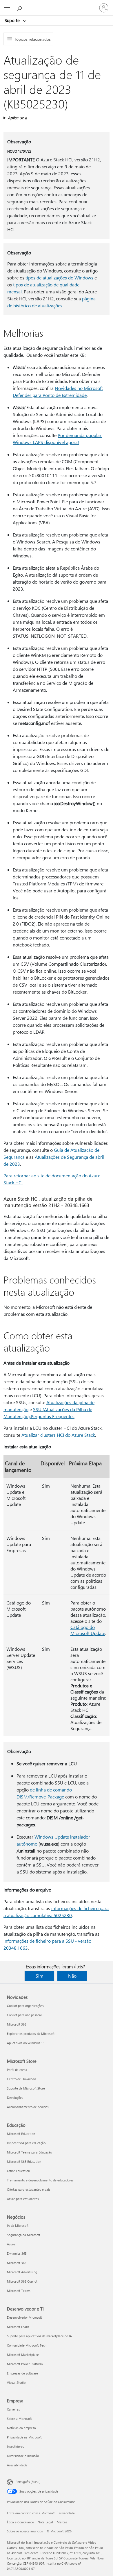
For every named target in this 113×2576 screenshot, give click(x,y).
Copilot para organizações (25, 2006)
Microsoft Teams (19, 2291)
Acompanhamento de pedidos (28, 2107)
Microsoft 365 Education (24, 2161)
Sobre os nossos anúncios (25, 2531)
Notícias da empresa (21, 2428)
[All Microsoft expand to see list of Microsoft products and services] (7, 8)
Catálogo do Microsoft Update (88, 1630)
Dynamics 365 (17, 2253)
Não (72, 1976)
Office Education (18, 2171)
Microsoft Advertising (22, 2272)
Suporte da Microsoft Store (26, 2088)
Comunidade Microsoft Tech (27, 2345)
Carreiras (13, 2409)
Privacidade (67, 2513)
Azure (11, 2244)
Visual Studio (16, 2382)
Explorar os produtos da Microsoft (31, 2034)
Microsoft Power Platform (25, 2364)
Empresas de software (22, 2373)
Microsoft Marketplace (23, 2355)
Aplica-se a (17, 118)
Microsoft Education (21, 2134)
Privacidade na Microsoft (24, 2437)
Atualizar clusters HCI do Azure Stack (58, 1435)
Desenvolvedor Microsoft (24, 2317)
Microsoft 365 (17, 2024)
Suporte (13, 20)
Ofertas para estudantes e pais (29, 2189)
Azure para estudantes (23, 2199)
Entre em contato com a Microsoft (31, 2513)
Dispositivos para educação (26, 2143)
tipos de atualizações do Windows (59, 278)
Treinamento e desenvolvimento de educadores (40, 2180)
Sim (40, 1976)
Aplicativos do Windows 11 (26, 2043)
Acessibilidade (17, 2465)
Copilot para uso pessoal (24, 2015)
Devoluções (15, 2098)
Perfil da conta (17, 2070)
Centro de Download (21, 2079)
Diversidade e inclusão (23, 2456)
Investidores (16, 2446)
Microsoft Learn (18, 2327)
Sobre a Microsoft (19, 2419)
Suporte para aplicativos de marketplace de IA (39, 2336)
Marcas (62, 2522)
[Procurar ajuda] (20, 8)
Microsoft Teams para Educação (29, 2152)
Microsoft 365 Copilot (22, 2281)
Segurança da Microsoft (24, 2235)
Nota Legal (45, 2522)
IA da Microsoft (18, 2225)
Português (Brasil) (28, 2482)
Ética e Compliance (20, 2522)
